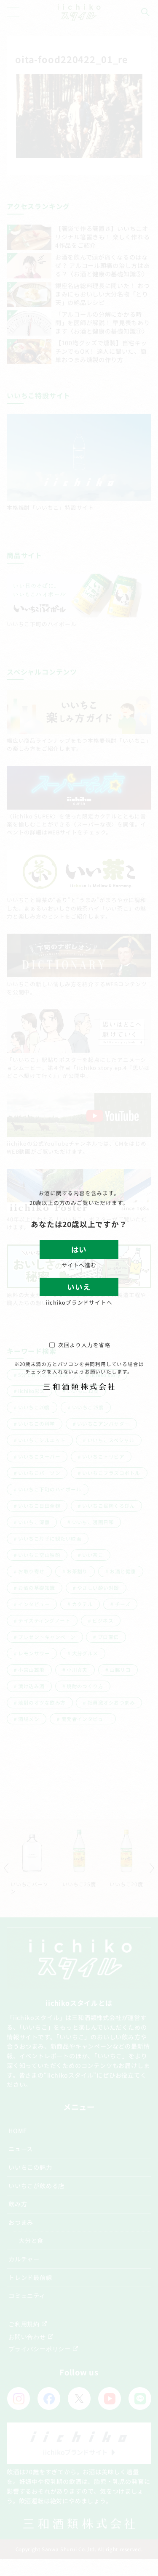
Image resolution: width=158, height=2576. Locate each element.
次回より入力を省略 (84, 1345)
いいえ (79, 1287)
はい (79, 1249)
